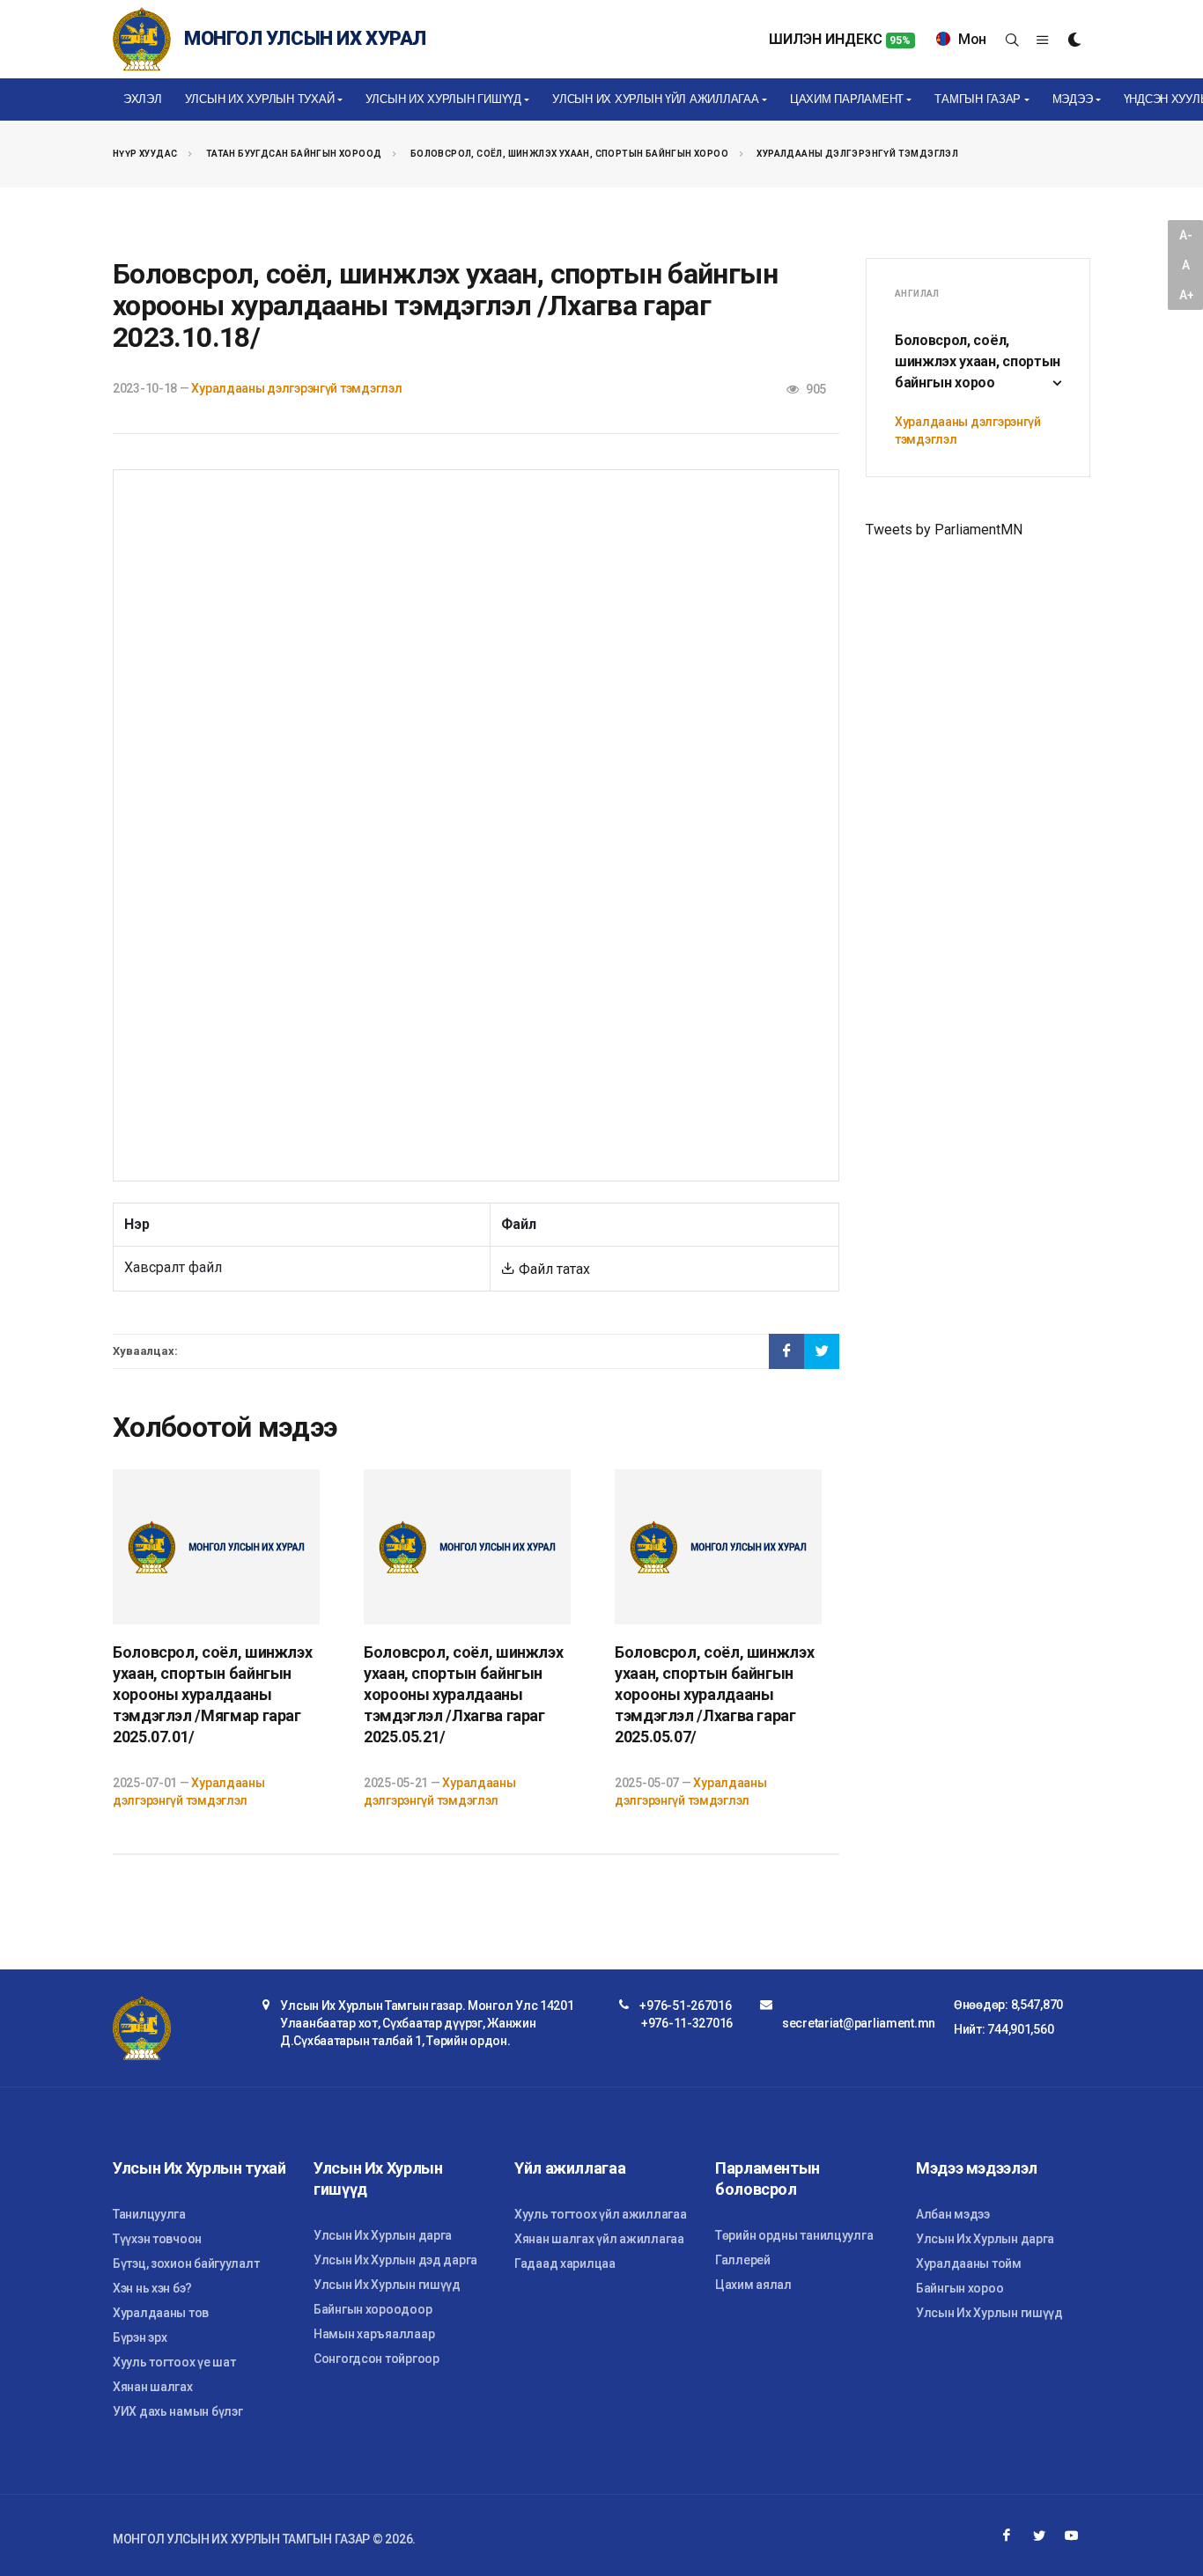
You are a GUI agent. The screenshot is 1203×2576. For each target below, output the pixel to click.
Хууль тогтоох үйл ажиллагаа (600, 2214)
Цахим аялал (753, 2285)
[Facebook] (1007, 2536)
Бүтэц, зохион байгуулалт (186, 2263)
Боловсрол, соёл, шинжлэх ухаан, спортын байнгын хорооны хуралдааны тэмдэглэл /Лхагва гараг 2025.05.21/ (463, 1694)
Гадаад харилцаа (565, 2263)
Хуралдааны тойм (969, 2263)
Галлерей (743, 2260)
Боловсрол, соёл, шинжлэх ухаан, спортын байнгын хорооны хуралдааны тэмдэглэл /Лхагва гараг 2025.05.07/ (714, 1694)
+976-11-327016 (687, 2023)
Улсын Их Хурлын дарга (383, 2235)
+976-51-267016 (685, 2006)
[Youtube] (1072, 2536)
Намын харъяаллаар (374, 2334)
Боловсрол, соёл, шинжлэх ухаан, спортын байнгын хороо (569, 154)
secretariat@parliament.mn (859, 2023)
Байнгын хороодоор (373, 2309)
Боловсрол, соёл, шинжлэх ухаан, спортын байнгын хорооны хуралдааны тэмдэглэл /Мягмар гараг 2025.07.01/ (212, 1694)
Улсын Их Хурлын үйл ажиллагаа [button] (655, 99)
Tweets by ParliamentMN (944, 530)
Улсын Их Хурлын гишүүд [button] (443, 99)
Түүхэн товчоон (157, 2239)
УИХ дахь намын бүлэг (177, 2411)
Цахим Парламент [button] (847, 99)
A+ (1186, 295)
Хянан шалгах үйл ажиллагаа (599, 2239)
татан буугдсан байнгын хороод (294, 154)
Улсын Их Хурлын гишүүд (387, 2285)
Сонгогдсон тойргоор (376, 2359)
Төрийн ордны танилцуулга (794, 2235)
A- (1185, 235)
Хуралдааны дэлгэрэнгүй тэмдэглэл (857, 154)
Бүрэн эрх (140, 2337)
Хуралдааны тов (161, 2313)
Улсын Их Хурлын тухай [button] (260, 99)
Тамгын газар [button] (978, 99)
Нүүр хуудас (145, 154)
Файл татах (553, 1269)
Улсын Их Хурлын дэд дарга (395, 2260)
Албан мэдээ (953, 2214)
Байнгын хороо (959, 2288)
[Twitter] (1039, 2536)
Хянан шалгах (153, 2387)
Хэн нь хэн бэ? (152, 2288)
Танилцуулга (149, 2214)
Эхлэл (143, 99)
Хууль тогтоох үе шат (174, 2362)
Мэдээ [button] (1073, 99)
